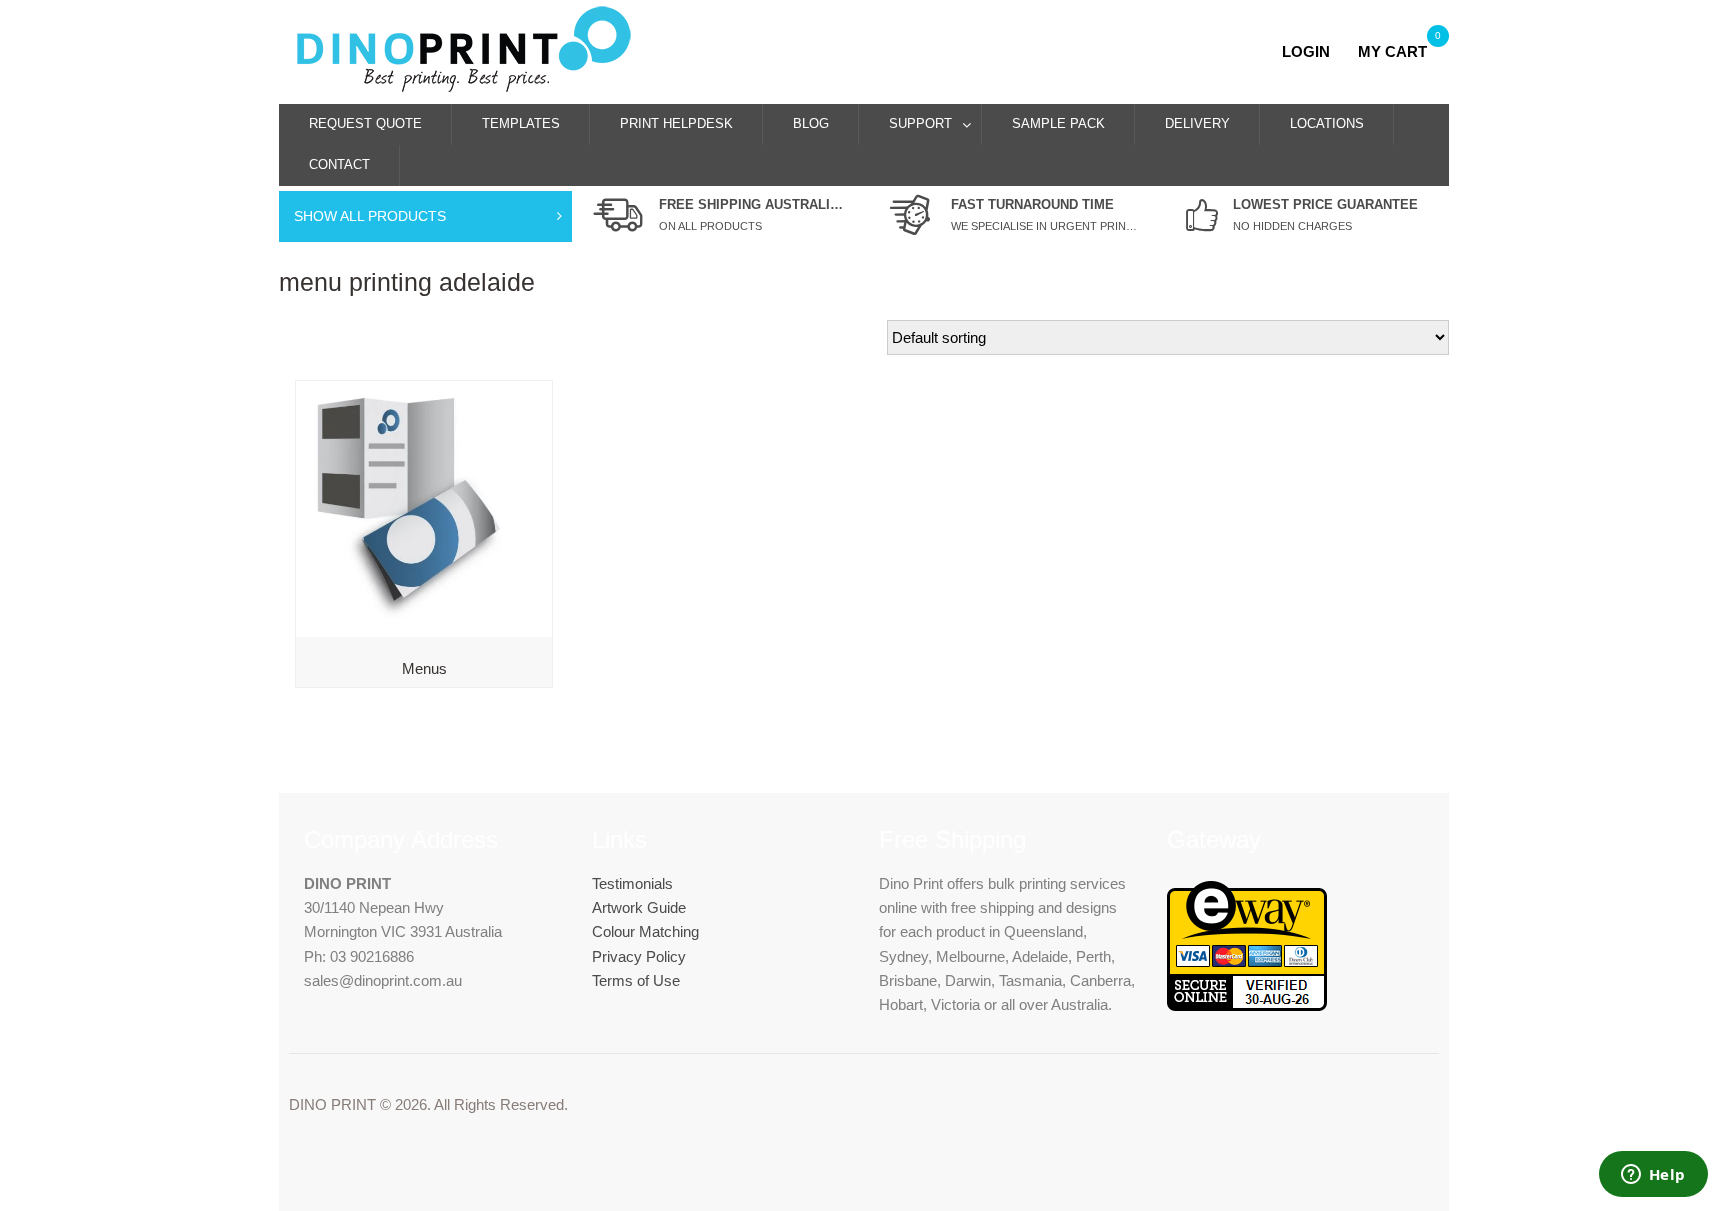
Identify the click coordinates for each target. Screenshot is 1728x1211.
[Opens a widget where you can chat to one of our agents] (1653, 1176)
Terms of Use (636, 980)
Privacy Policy (639, 956)
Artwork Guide (639, 907)
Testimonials (632, 883)
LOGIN (1312, 51)
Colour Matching (645, 931)
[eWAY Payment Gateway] (1247, 1005)
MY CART (1392, 51)
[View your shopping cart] (1350, 51)
